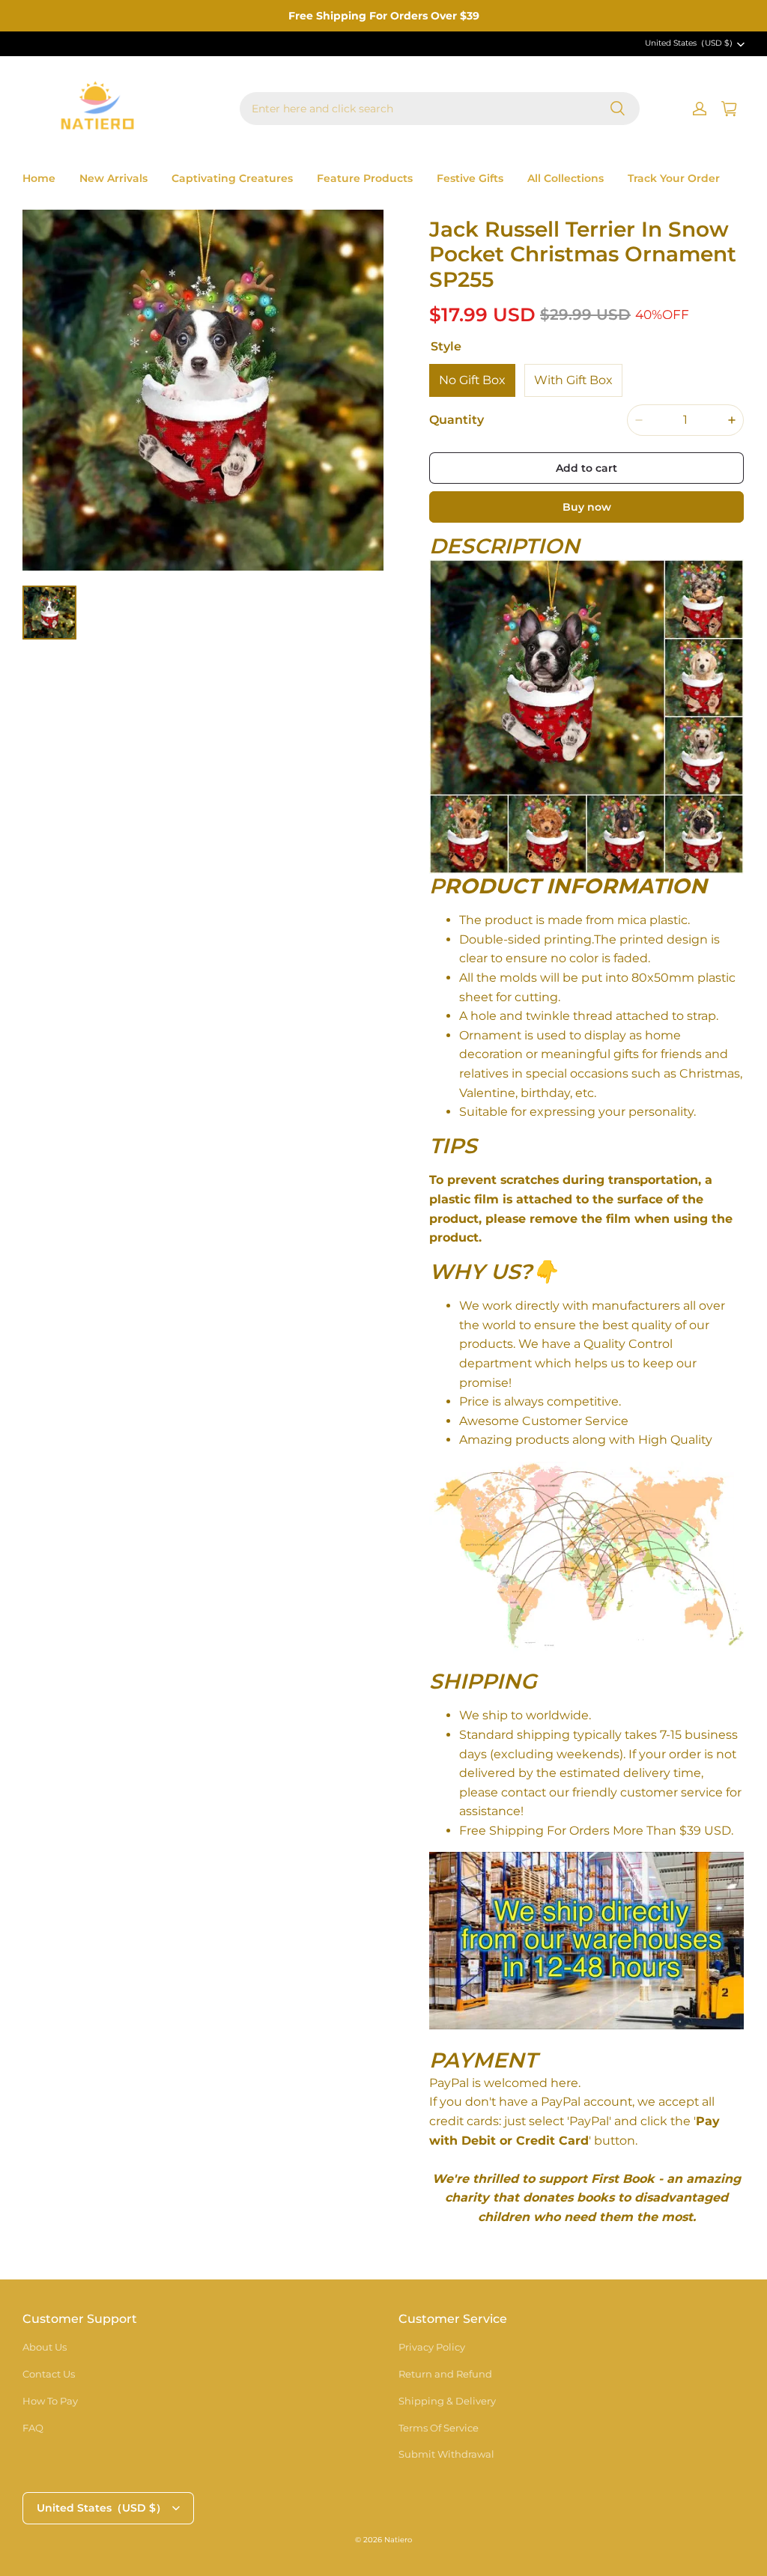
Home (39, 178)
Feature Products (365, 178)
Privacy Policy (432, 2347)
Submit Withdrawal (446, 2454)
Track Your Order (674, 178)
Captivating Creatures (232, 178)
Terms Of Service (439, 2428)
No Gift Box (472, 380)
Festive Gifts (470, 178)
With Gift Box (573, 380)
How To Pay (50, 2401)
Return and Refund (445, 2374)
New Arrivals (113, 178)
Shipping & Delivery (447, 2401)
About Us (45, 2347)
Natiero (398, 2540)
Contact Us (49, 2374)
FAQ (33, 2428)
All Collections (566, 178)
